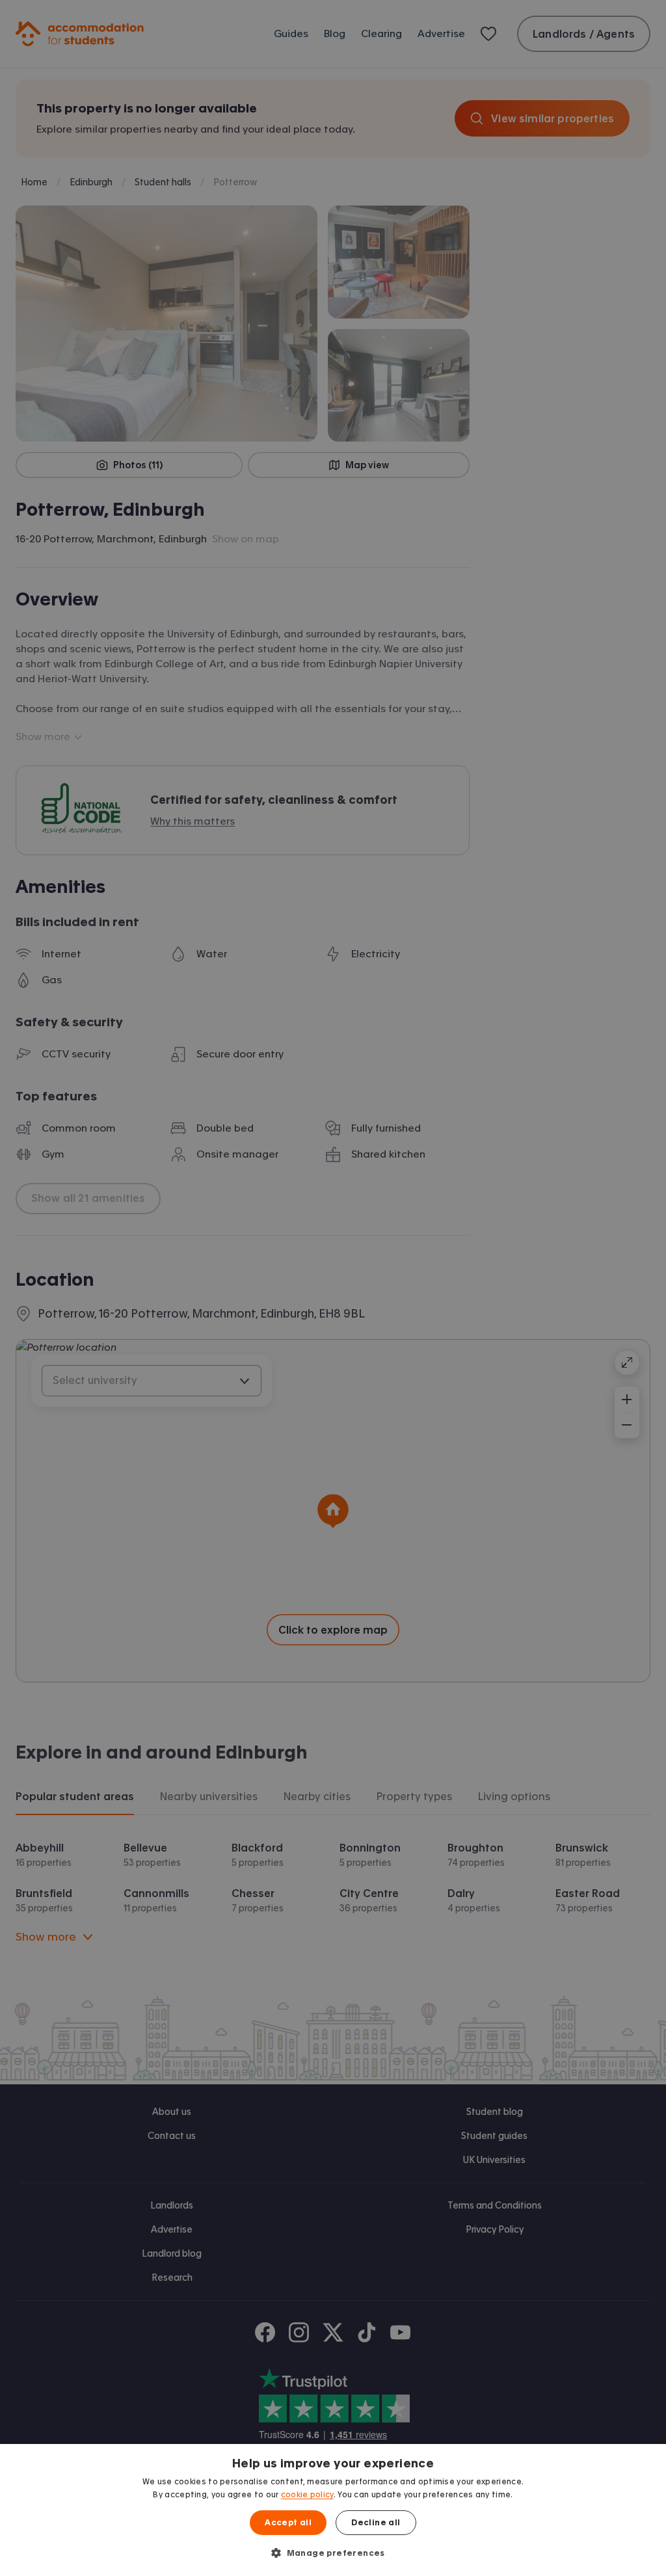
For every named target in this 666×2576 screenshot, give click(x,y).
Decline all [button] (376, 2523)
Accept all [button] (288, 2523)
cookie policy (307, 2495)
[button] (333, 2553)
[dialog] (333, 2510)
